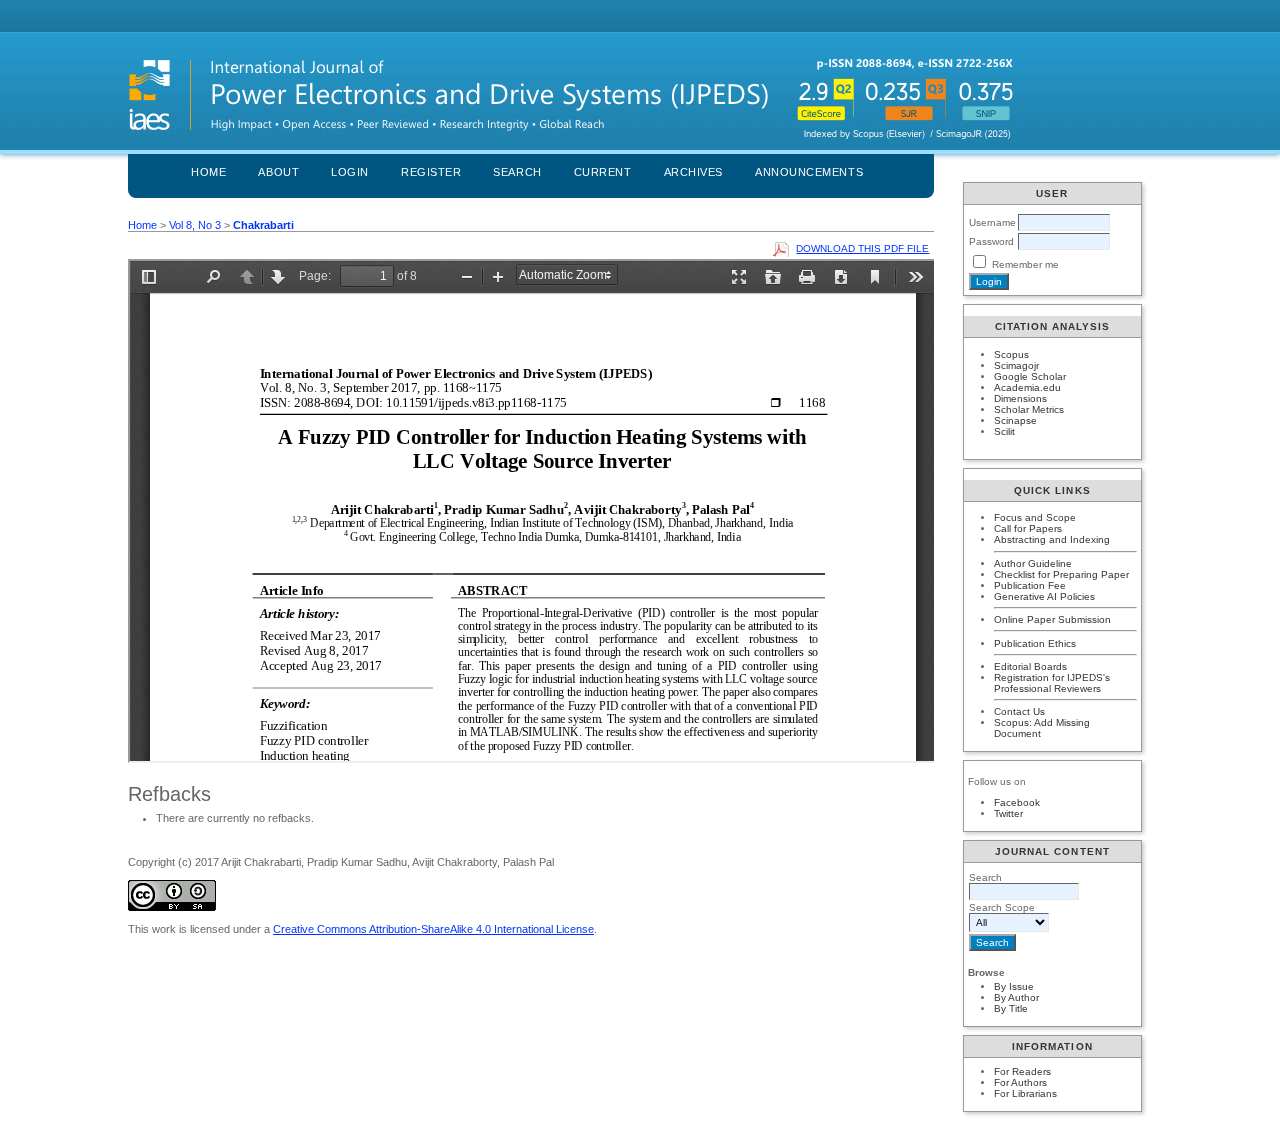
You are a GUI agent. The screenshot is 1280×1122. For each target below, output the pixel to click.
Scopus (1011, 354)
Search (517, 172)
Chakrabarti (263, 225)
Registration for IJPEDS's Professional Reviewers (1052, 683)
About (278, 172)
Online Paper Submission (1052, 619)
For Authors (1020, 1082)
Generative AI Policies (1044, 596)
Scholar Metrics (1029, 409)
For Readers (1022, 1071)
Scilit (1004, 431)
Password (991, 241)
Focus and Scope (1035, 517)
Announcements (809, 172)
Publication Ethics (1035, 643)
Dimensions (1020, 398)
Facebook (1017, 802)
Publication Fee (1030, 585)
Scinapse (1015, 420)
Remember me (1025, 264)
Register (431, 172)
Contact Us (1019, 711)
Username (992, 222)
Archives (693, 172)
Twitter (1008, 813)
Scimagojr (1016, 365)
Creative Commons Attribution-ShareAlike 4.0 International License (433, 929)
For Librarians (1025, 1093)
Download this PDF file (862, 248)
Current (603, 172)
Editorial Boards (1030, 666)
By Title (1011, 1008)
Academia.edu (1027, 387)
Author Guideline (1033, 563)
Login (350, 172)
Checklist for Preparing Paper (1061, 574)
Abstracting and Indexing (1052, 539)
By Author (1016, 997)
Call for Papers (1028, 528)
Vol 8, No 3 (195, 225)
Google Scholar (1030, 376)
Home (208, 172)
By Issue (1014, 986)
